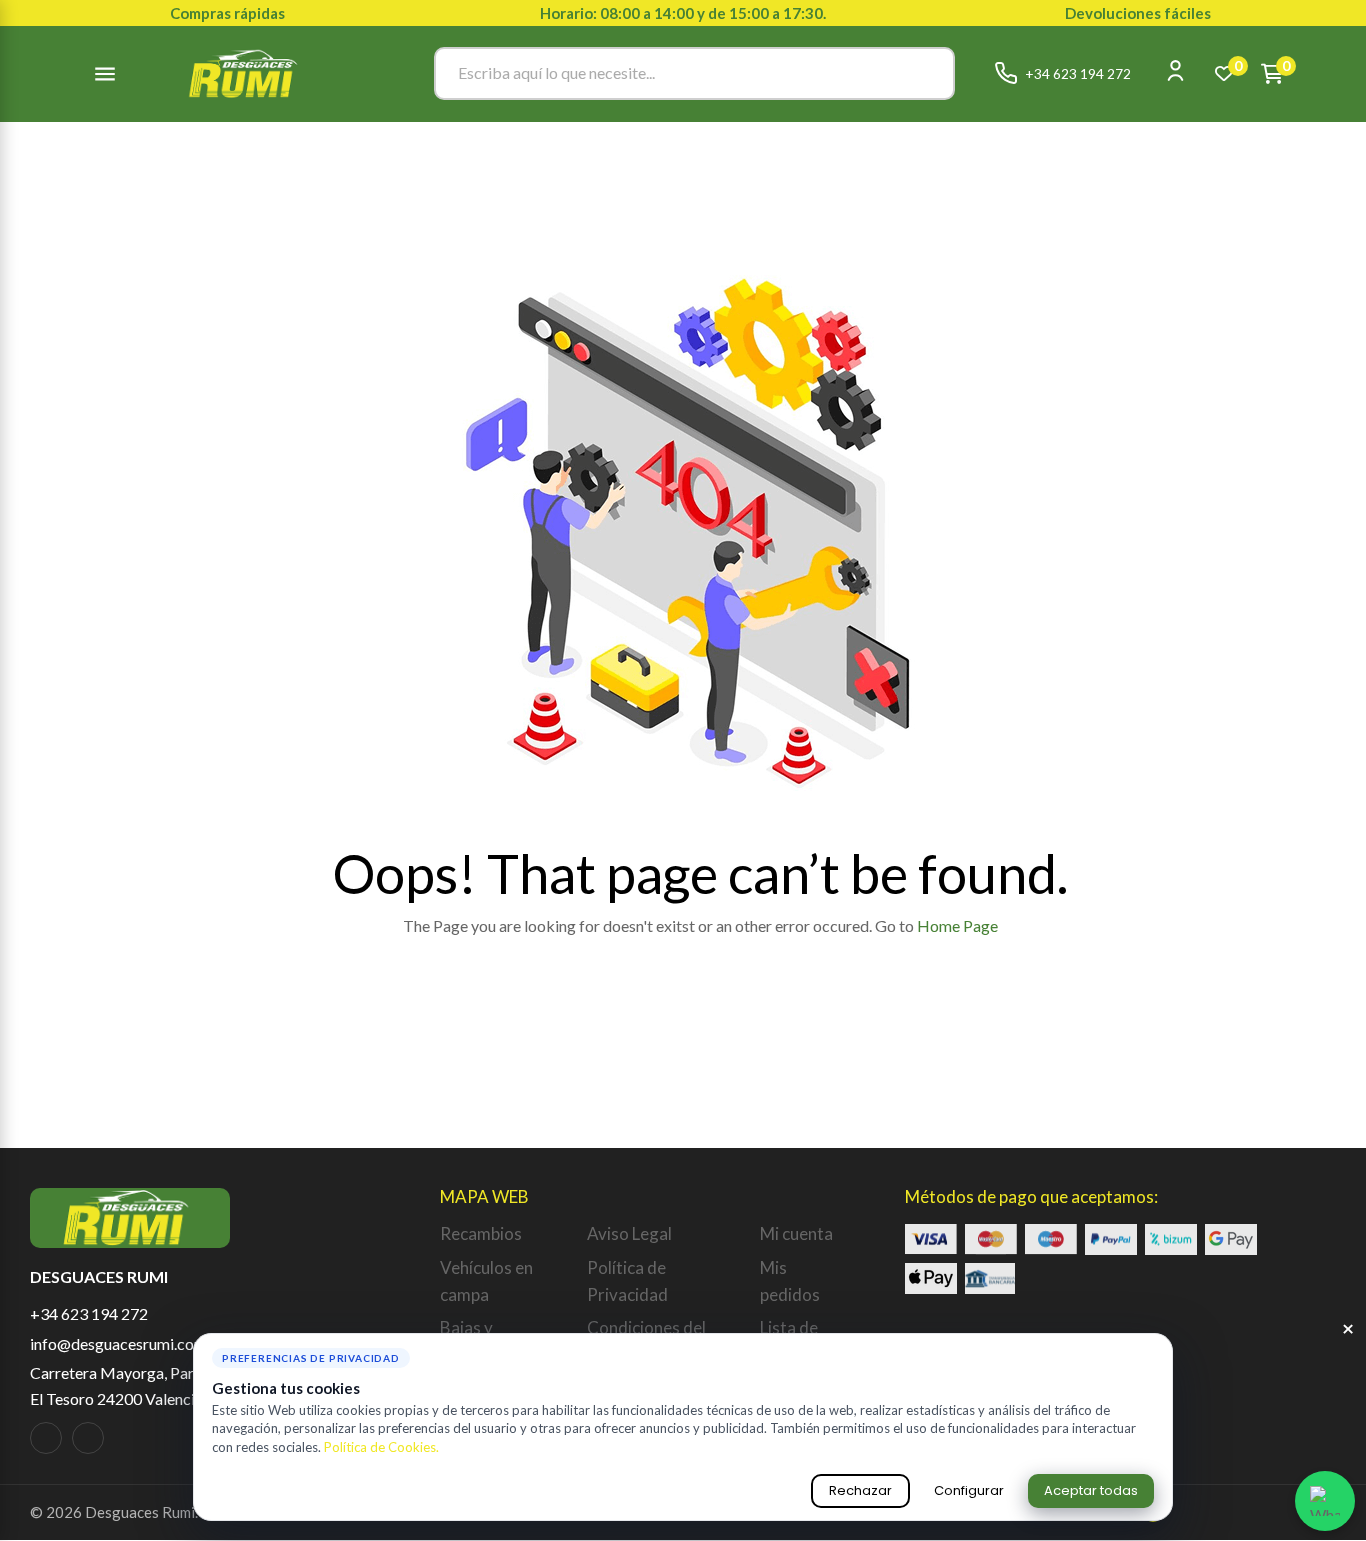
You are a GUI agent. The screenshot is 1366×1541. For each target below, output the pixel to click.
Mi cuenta (796, 1233)
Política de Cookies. (381, 1447)
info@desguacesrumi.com (118, 1343)
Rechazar (860, 1490)
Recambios (481, 1233)
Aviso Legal (629, 1233)
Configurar (969, 1490)
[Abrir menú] (105, 74)
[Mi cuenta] (1175, 70)
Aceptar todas (1091, 1490)
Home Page (957, 925)
